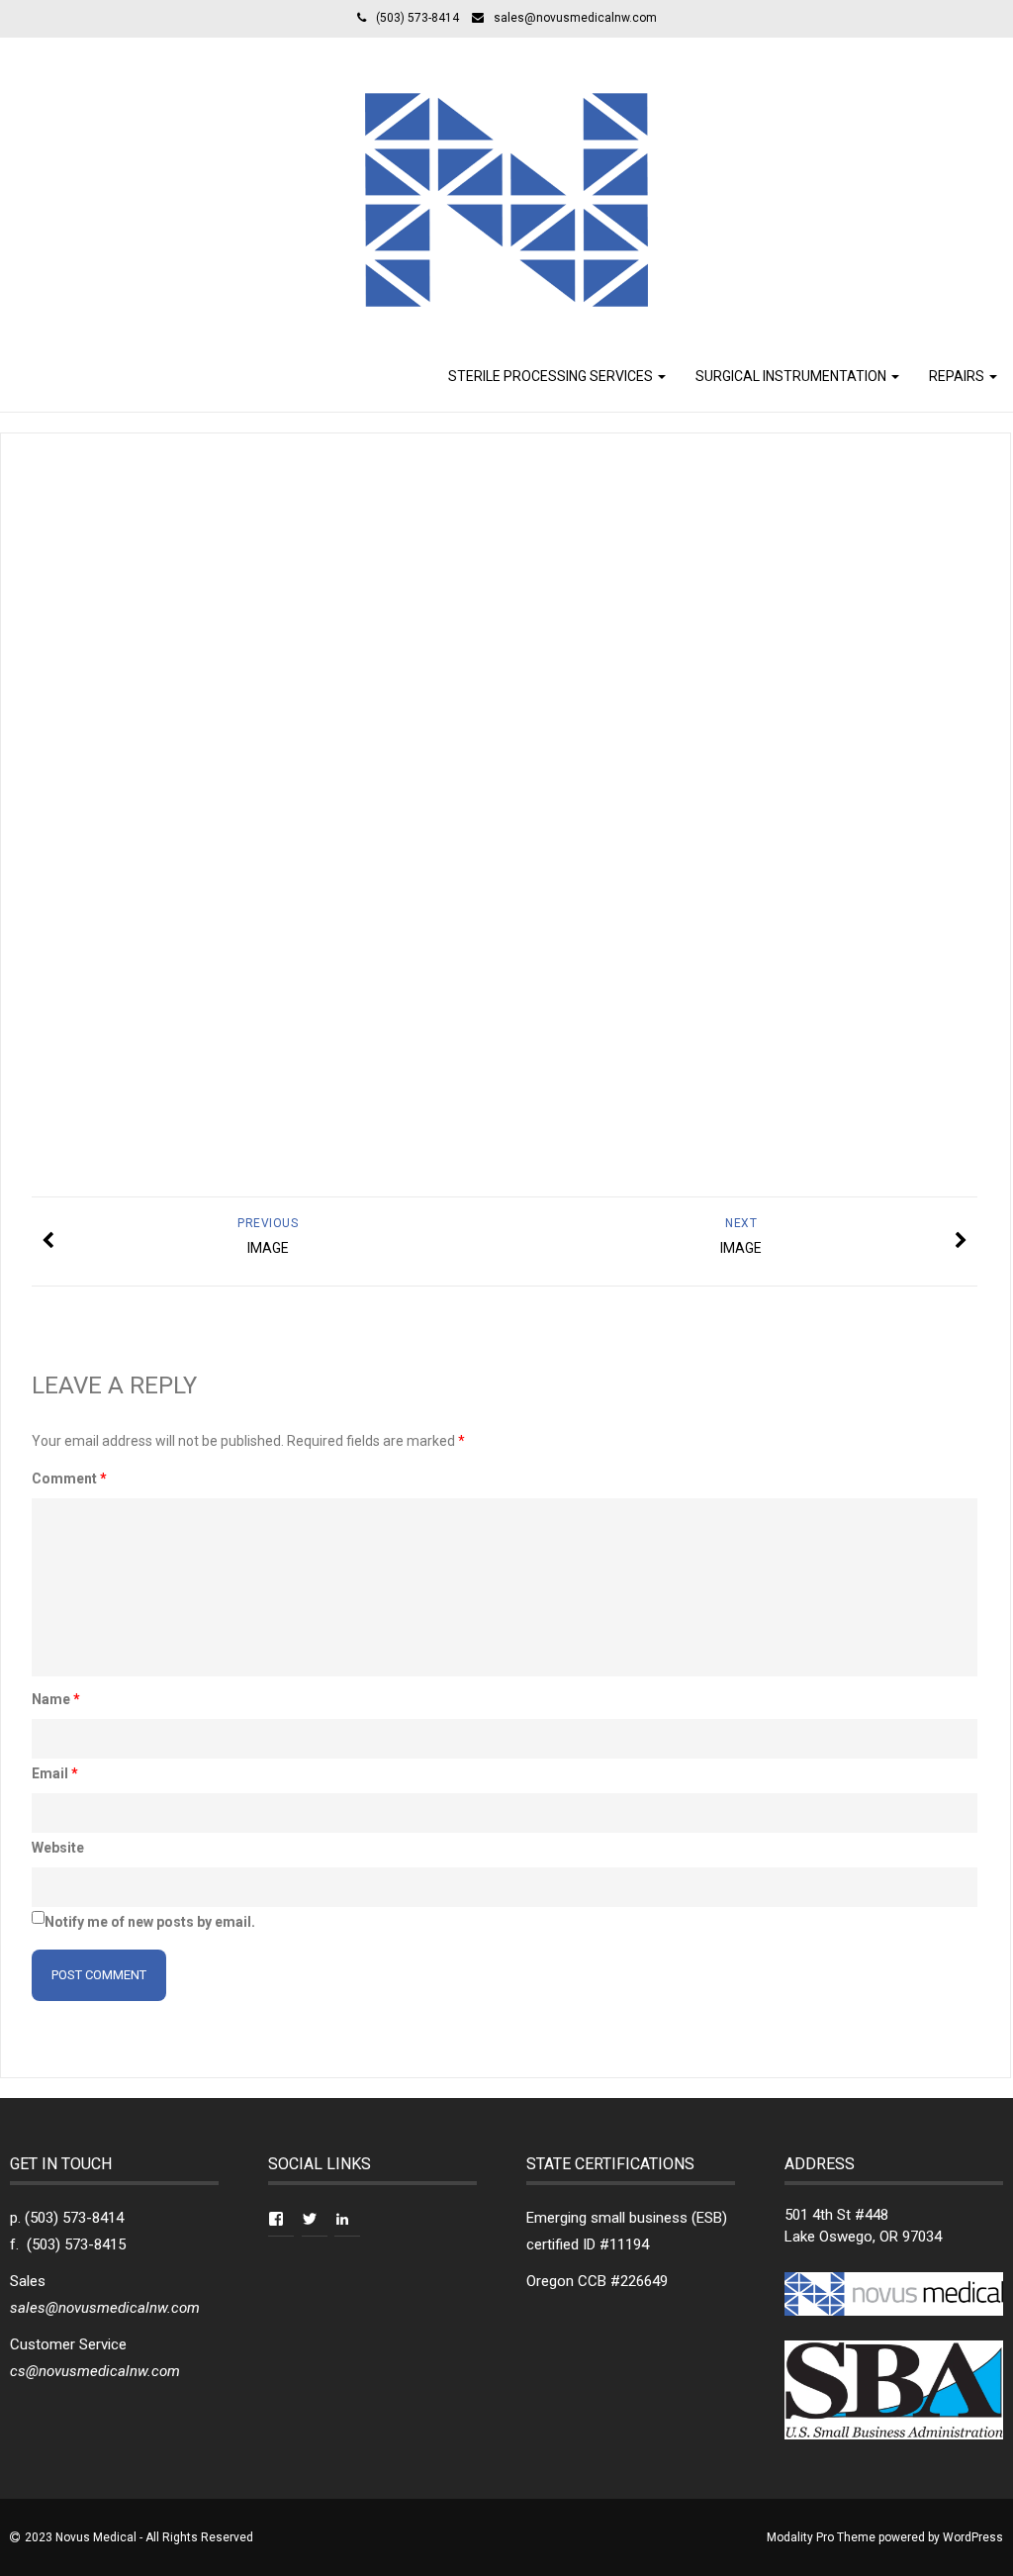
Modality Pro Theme (821, 2537)
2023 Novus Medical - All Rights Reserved (139, 2537)
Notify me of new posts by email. (150, 1922)
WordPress (973, 2537)
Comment (69, 1479)
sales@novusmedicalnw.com (575, 18)
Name (56, 1699)
